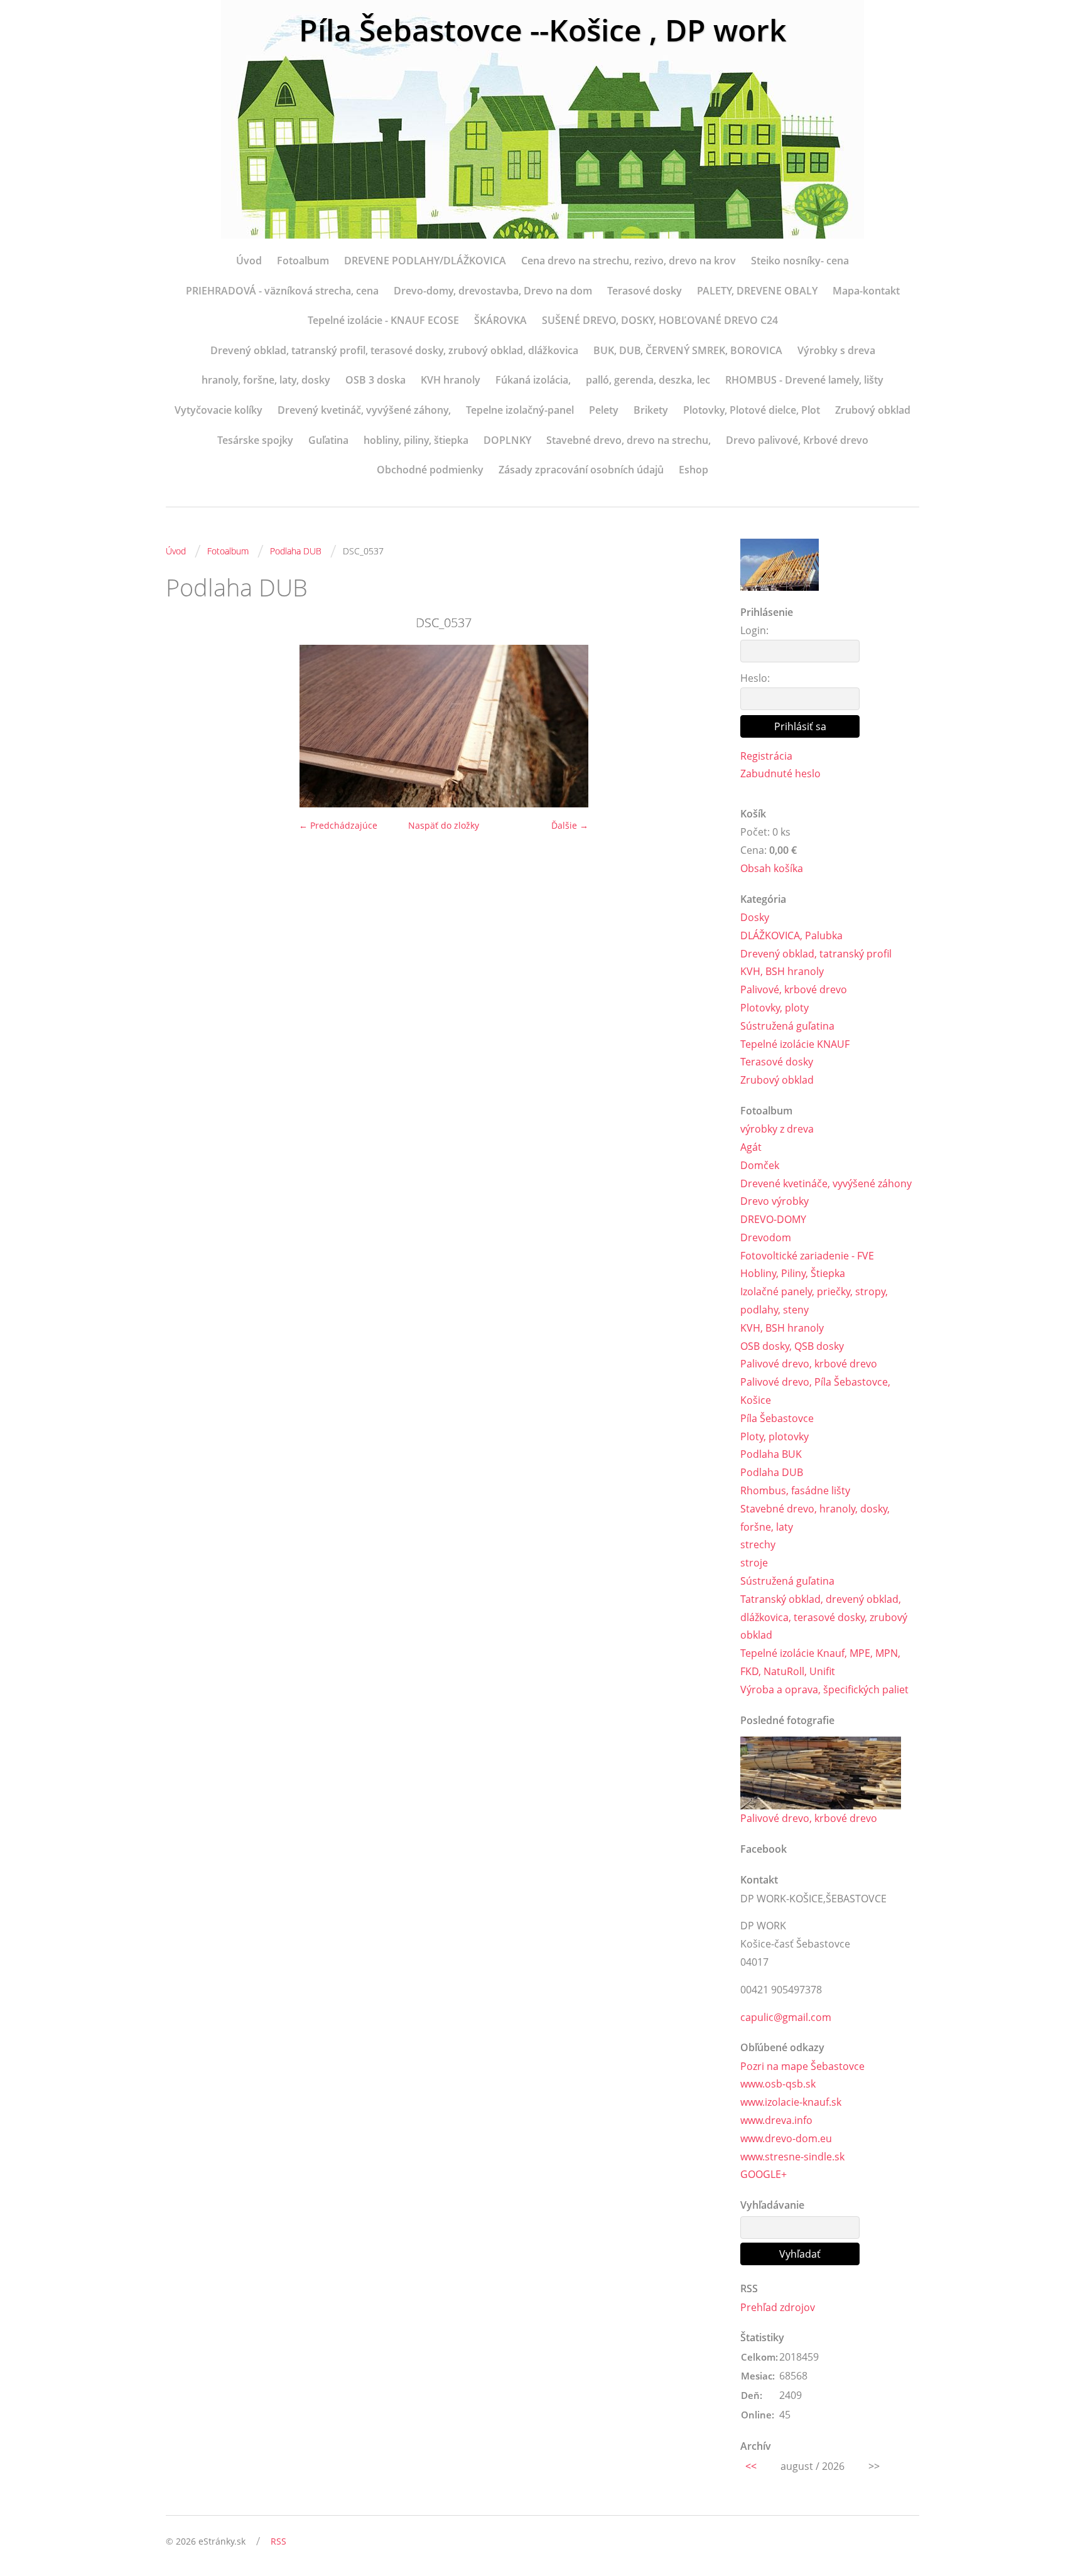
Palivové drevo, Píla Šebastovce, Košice (815, 1391)
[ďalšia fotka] (701, 726)
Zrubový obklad (873, 410)
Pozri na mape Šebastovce (802, 2066)
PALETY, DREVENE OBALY (757, 291)
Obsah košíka (772, 868)
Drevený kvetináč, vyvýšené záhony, (364, 410)
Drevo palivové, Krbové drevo (797, 440)
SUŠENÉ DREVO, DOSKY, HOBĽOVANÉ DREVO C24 (660, 320)
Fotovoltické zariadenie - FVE (807, 1256)
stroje (754, 1563)
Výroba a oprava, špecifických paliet (824, 1689)
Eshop (694, 470)
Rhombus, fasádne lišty (795, 1490)
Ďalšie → (570, 825)
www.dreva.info (776, 2120)
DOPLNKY (507, 440)
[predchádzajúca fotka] (186, 726)
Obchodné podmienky (430, 470)
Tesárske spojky (255, 440)
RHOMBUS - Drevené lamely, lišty (804, 380)
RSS (278, 2541)
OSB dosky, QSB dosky (792, 1346)
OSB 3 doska (375, 380)
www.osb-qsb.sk (778, 2084)
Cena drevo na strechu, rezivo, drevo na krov (629, 261)
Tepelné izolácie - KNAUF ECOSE (383, 320)
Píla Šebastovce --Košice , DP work (542, 30)
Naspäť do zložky (444, 825)
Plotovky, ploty (775, 1008)
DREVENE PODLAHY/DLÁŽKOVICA (425, 261)
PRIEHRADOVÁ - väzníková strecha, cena (282, 291)
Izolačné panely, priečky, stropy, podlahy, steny (814, 1301)
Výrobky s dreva (836, 350)
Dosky (755, 917)
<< (751, 2466)
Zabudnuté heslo (780, 773)
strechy (758, 1544)
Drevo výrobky (775, 1201)
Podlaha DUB (296, 551)
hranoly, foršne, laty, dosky (266, 380)
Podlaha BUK (771, 1454)
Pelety (604, 410)
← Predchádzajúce (338, 825)
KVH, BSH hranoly (782, 971)
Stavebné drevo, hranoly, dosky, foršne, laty (815, 1518)
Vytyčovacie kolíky (219, 410)
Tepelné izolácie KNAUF (795, 1044)
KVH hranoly (451, 380)
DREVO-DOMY (773, 1219)
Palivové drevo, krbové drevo (809, 1364)
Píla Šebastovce (777, 1418)
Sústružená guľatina (787, 1026)
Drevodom (766, 1237)
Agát (751, 1147)
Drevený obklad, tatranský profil (816, 954)
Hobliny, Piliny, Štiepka (793, 1273)
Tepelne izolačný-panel (520, 410)
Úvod (249, 261)
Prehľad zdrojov (778, 2307)
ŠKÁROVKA (500, 320)
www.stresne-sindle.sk (792, 2157)
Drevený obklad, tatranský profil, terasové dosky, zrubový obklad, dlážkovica (394, 350)
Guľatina (328, 440)
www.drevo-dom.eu (786, 2138)
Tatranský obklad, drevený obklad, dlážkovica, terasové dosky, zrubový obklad (824, 1617)
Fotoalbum (303, 261)
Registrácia (766, 756)
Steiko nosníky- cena (800, 261)
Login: (754, 630)
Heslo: (755, 678)
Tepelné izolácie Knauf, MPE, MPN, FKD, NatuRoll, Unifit (820, 1662)
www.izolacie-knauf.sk (791, 2102)
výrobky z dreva (777, 1129)
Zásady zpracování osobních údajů (581, 470)
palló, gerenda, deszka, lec (648, 380)
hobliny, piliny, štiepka (416, 440)
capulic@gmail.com (786, 2017)
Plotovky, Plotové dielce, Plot (752, 410)
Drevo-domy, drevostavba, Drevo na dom (493, 291)
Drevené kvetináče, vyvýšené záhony (826, 1183)
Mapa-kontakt (866, 291)
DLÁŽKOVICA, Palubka (791, 935)
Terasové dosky (645, 291)
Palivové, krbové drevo (794, 989)
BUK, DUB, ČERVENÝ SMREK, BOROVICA (688, 350)
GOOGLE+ (764, 2174)
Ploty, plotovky (775, 1436)
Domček (760, 1165)
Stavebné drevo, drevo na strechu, (629, 440)
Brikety (651, 410)
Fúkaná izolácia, (533, 380)
